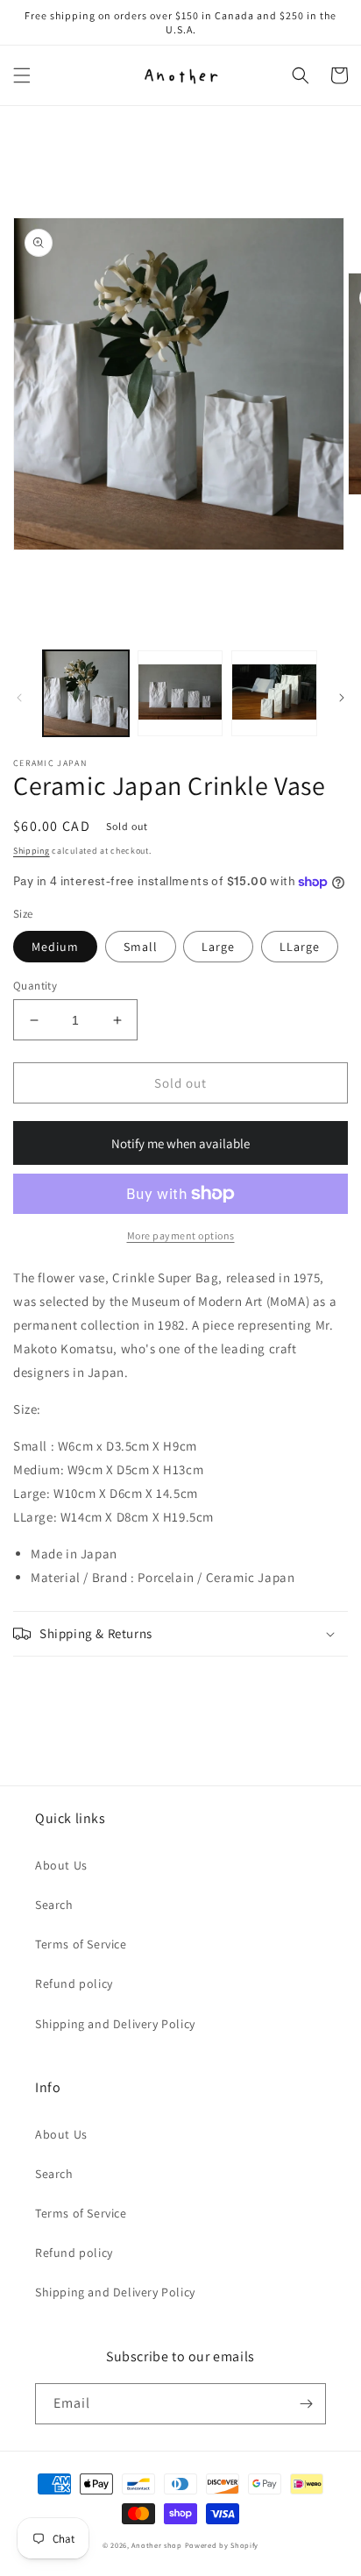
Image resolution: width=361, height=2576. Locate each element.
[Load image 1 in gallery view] (86, 693)
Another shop (156, 2545)
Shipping (32, 851)
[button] (22, 75)
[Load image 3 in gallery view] (274, 693)
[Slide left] (19, 698)
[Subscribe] (306, 2404)
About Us (61, 1865)
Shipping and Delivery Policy (115, 2024)
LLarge (300, 947)
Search (54, 1905)
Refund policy (74, 1983)
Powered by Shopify (222, 2545)
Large (218, 947)
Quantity (35, 986)
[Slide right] (342, 698)
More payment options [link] (181, 1235)
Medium (55, 947)
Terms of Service (81, 1944)
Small (141, 947)
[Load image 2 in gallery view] (180, 693)
